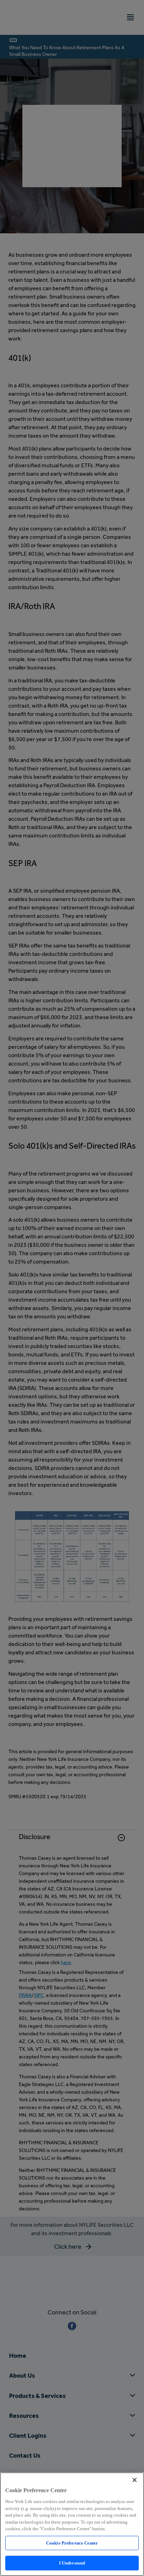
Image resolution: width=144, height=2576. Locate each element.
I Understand (72, 2563)
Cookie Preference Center (72, 2543)
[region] (72, 2524)
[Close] (135, 2480)
